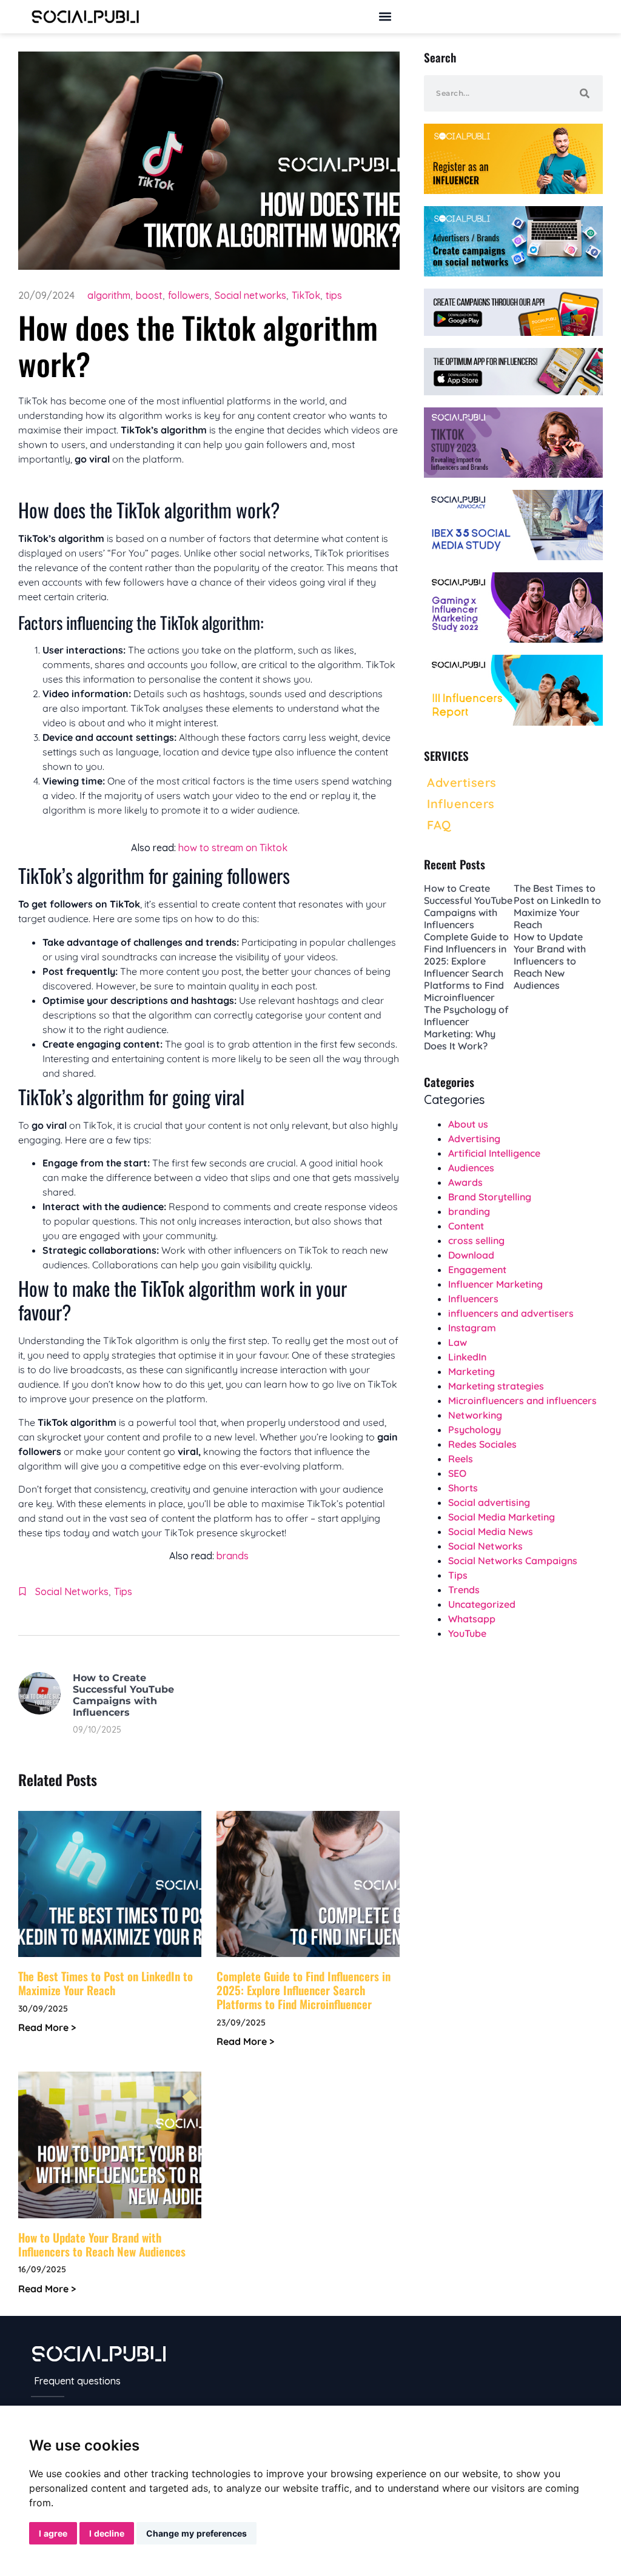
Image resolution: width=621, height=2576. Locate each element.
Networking (475, 1415)
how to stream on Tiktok (233, 848)
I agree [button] (53, 2533)
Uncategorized (482, 1604)
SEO (457, 1473)
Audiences (471, 1168)
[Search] (585, 93)
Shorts (463, 1488)
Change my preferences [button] (196, 2533)
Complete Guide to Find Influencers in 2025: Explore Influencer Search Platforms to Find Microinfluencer (304, 1990)
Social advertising (489, 1502)
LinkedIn (467, 1357)
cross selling (476, 1240)
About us (468, 1124)
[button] (385, 17)
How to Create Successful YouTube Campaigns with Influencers (123, 1695)
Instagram (472, 1328)
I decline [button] (107, 2533)
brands (233, 1556)
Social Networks (72, 1591)
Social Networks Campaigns (513, 1561)
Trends (464, 1590)
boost (149, 295)
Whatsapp (472, 1619)
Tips (123, 1591)
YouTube (467, 1633)
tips (334, 295)
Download (471, 1255)
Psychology (475, 1430)
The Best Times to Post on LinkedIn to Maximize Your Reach (106, 1983)
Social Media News (491, 1531)
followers (189, 295)
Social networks (250, 295)
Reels (461, 1459)
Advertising (474, 1139)
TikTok (306, 295)
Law (458, 1342)
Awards (465, 1182)
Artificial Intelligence (494, 1153)
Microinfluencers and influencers (522, 1400)
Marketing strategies (496, 1386)
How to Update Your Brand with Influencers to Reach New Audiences (102, 2244)
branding (469, 1211)
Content (466, 1226)
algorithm (109, 295)
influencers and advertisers (511, 1313)
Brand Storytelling (490, 1197)
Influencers (473, 1299)
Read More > (47, 2027)
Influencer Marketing (495, 1284)
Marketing (472, 1371)
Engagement (477, 1270)
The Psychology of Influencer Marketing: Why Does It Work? (466, 1028)
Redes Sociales (482, 1444)
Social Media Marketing (502, 1517)
